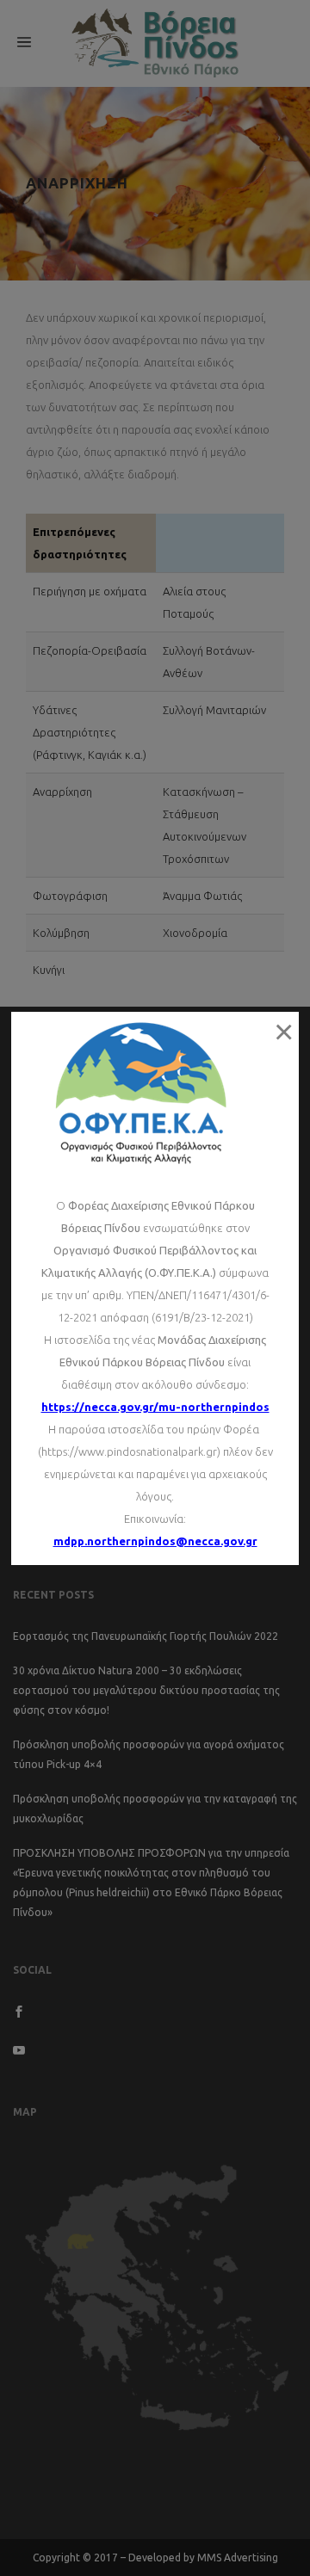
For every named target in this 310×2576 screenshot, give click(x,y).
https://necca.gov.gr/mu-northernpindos (155, 1407)
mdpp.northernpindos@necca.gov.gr (155, 1541)
